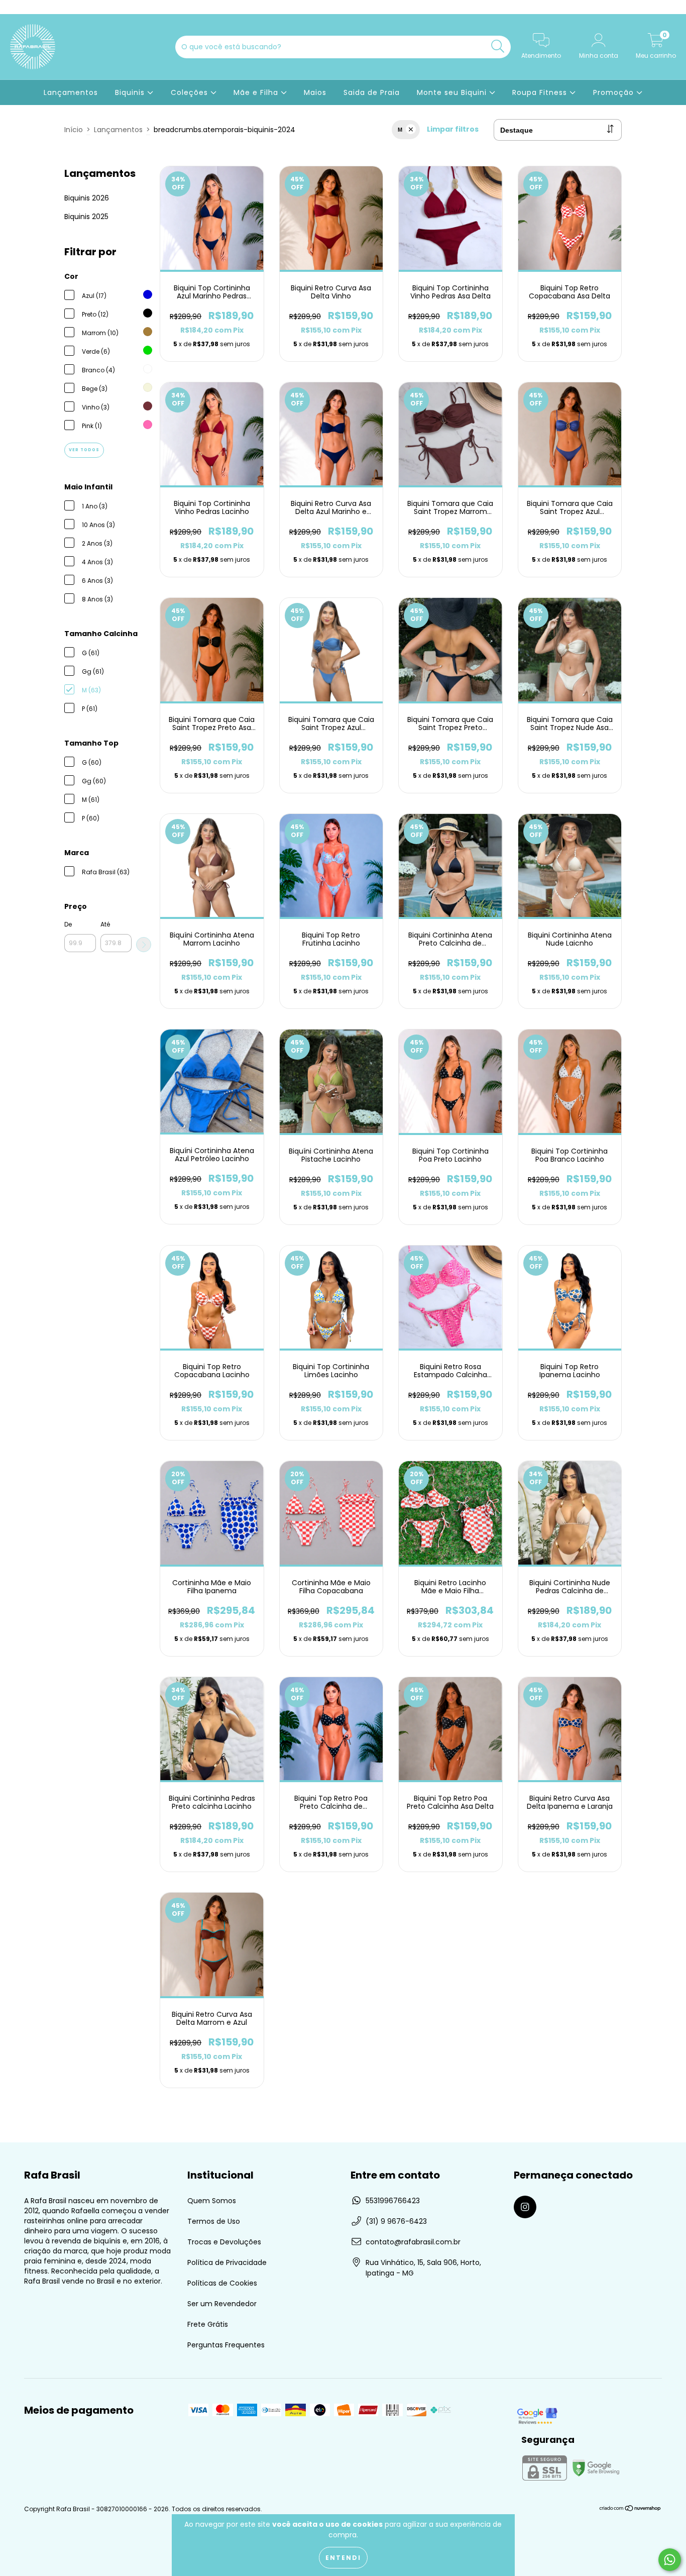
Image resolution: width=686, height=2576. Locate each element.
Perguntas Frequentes (226, 2345)
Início (74, 130)
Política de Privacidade (227, 2262)
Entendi (343, 2558)
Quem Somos (212, 2201)
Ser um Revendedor (222, 2304)
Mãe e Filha (257, 92)
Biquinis (131, 92)
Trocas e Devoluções (224, 2242)
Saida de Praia (372, 92)
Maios (315, 92)
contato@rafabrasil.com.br (413, 2242)
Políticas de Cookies (222, 2283)
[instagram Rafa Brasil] (14, 7)
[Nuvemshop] (631, 2509)
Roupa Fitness (541, 92)
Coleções (191, 92)
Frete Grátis (208, 2324)
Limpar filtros (453, 129)
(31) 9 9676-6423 (396, 2221)
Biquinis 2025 (86, 217)
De (68, 924)
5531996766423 (393, 2201)
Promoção (615, 92)
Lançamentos (71, 92)
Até (105, 924)
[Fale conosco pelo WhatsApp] (670, 2560)
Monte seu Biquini (453, 92)
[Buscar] (498, 46)
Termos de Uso (214, 2221)
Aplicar (144, 945)
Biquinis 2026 (87, 198)
